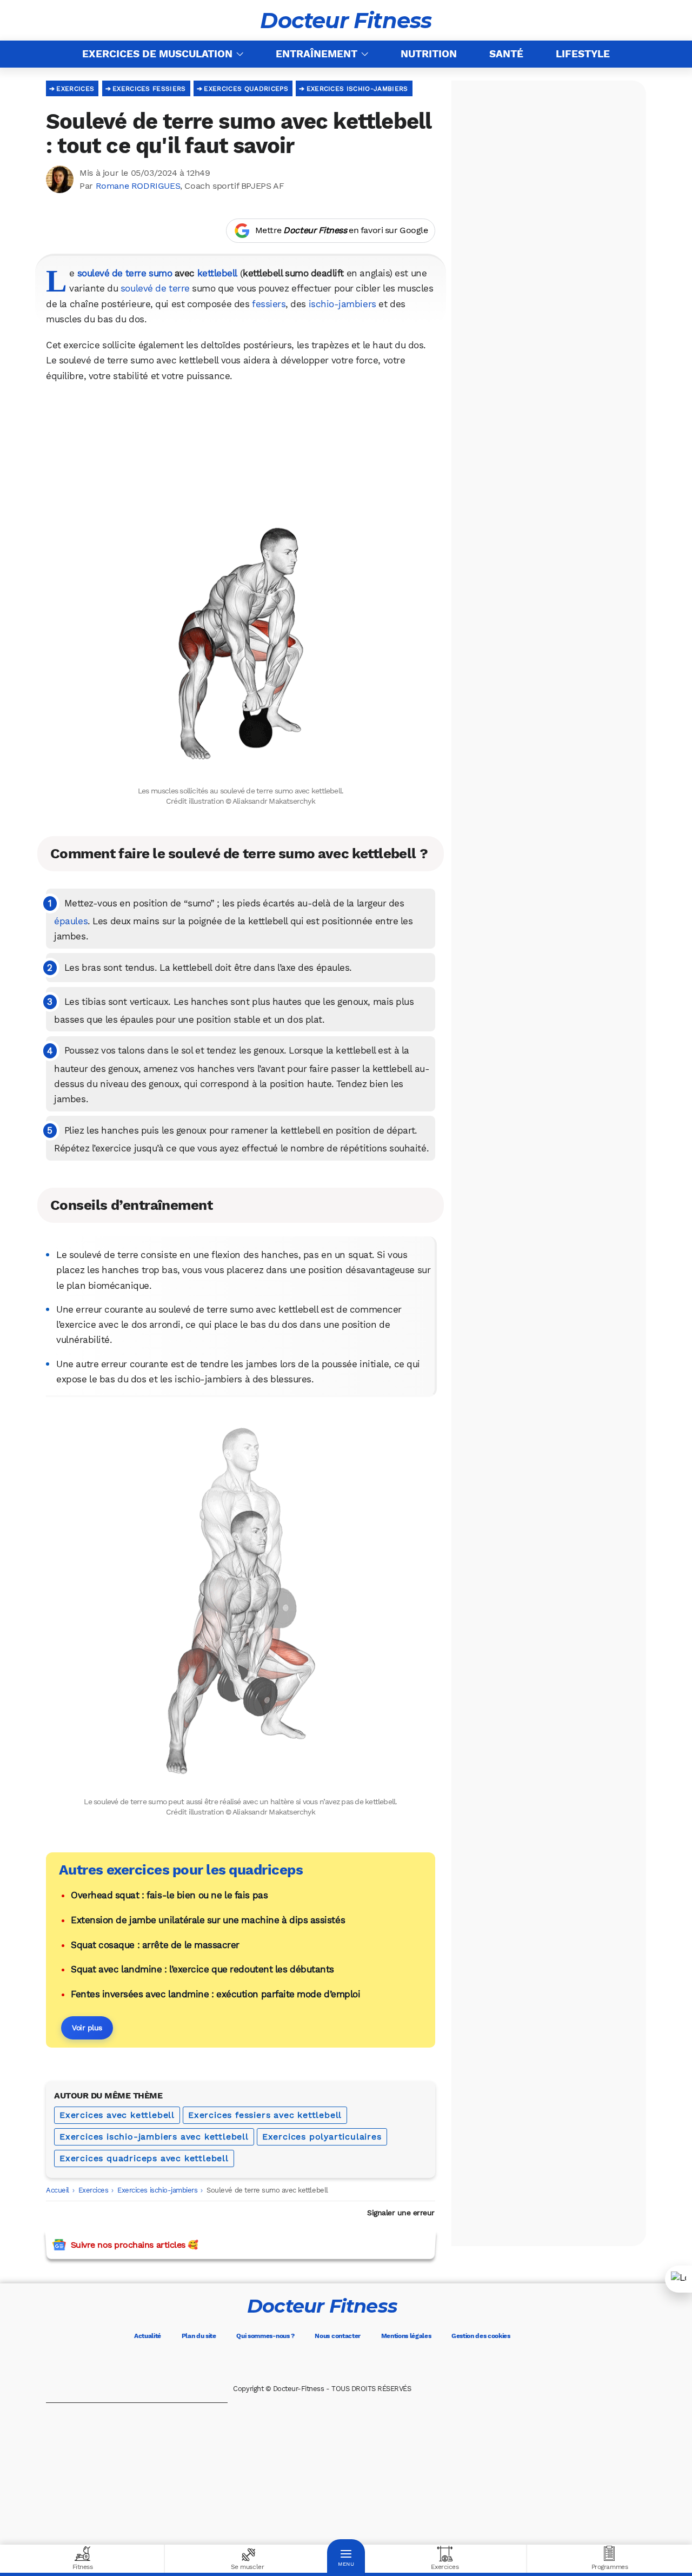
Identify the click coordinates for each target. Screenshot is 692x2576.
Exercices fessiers (149, 89)
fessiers (269, 304)
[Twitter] (307, 2363)
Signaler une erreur (401, 2213)
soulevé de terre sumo (125, 273)
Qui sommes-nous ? (265, 2336)
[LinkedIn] (368, 2363)
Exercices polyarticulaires (322, 2137)
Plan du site (199, 2336)
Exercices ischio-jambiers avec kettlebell (154, 2137)
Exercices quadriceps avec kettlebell (144, 2158)
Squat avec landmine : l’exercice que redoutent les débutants (202, 1969)
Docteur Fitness (346, 21)
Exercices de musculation (157, 54)
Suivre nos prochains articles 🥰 (134, 2245)
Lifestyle (583, 54)
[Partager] (678, 2279)
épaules (71, 921)
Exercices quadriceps (246, 89)
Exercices (75, 89)
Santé (506, 54)
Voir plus (87, 2028)
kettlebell (217, 273)
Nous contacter (338, 2336)
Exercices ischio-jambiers (357, 89)
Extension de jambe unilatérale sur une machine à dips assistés (208, 1920)
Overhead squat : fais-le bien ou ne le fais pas (169, 1895)
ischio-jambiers (342, 304)
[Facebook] (277, 2363)
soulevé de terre (155, 288)
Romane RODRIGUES (138, 186)
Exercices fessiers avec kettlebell (265, 2115)
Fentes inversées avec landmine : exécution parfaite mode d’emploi (215, 1994)
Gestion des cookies (481, 2336)
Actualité (148, 2336)
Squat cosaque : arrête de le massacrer (155, 1945)
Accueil (58, 2190)
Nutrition (429, 54)
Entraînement (317, 54)
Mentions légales (406, 2336)
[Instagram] (337, 2363)
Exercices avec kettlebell (117, 2115)
